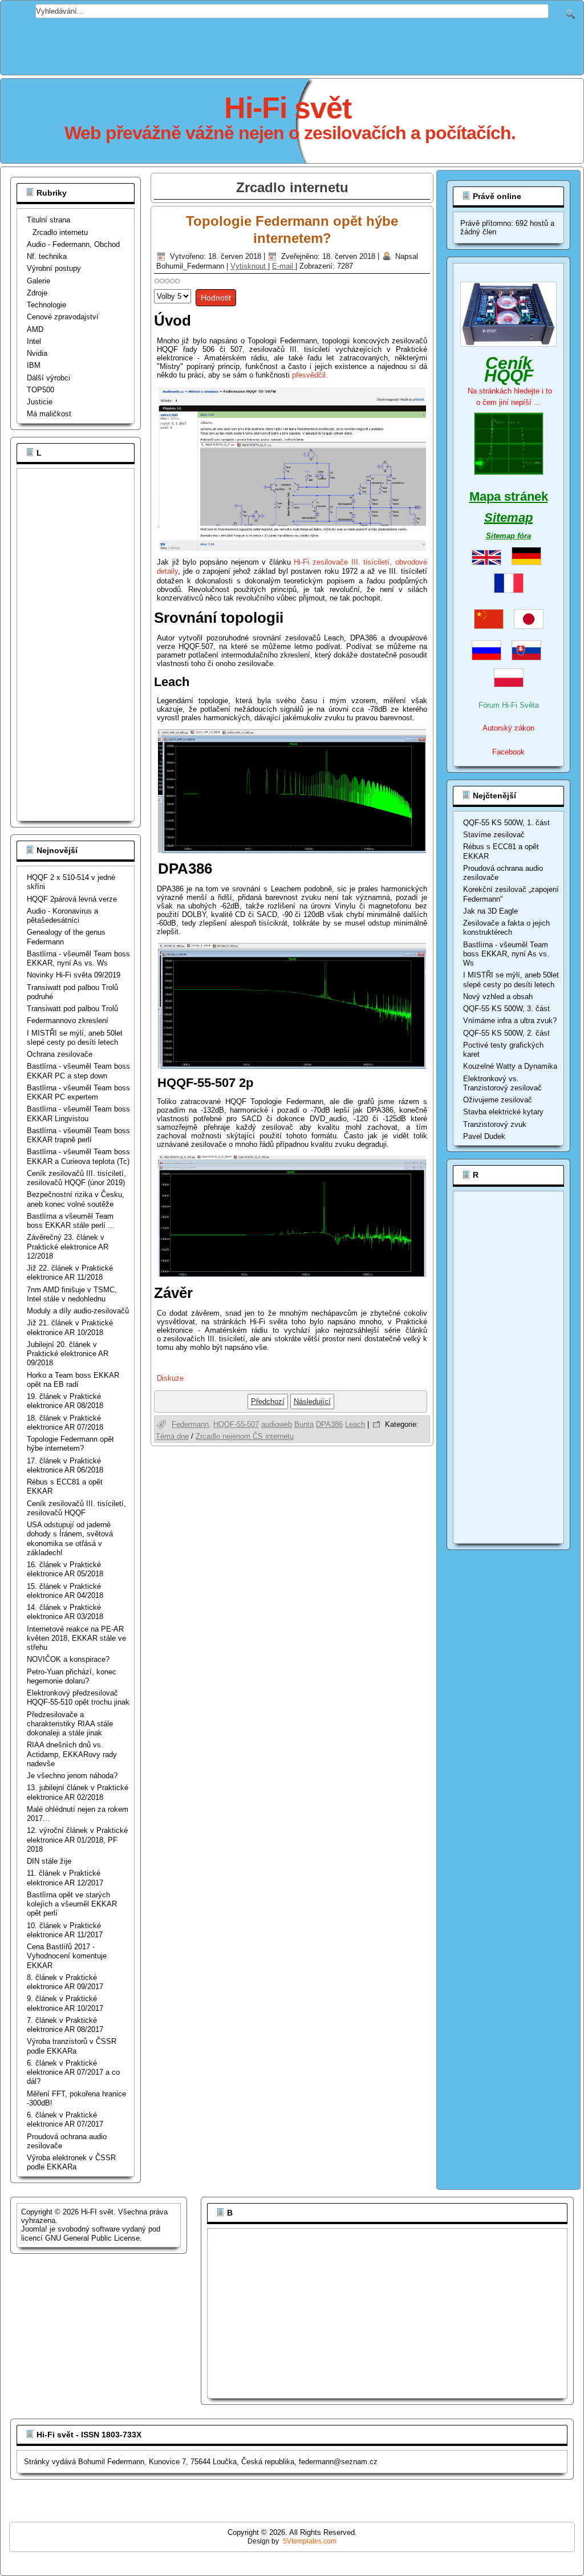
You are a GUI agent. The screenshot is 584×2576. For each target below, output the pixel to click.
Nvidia (37, 353)
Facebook (508, 752)
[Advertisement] (292, 44)
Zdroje (37, 293)
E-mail (284, 266)
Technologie (46, 305)
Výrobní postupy (54, 268)
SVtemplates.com (309, 2541)
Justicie (40, 402)
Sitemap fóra (508, 536)
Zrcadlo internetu (60, 232)
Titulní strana (48, 220)
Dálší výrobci (48, 378)
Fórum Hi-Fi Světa (509, 705)
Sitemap (508, 518)
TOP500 (40, 390)
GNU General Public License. (94, 2238)
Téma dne (172, 1436)
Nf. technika (47, 256)
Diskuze (170, 1378)
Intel (34, 341)
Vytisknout (249, 266)
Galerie (38, 281)
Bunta (304, 1424)
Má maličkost (49, 414)
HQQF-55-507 (236, 1424)
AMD (35, 329)
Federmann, (191, 1424)
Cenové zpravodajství (63, 317)
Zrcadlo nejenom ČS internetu (245, 1436)
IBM (34, 365)
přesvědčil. (310, 375)
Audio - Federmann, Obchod (73, 244)
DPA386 (329, 1424)
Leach (355, 1424)
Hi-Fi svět (288, 108)
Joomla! (34, 2229)
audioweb (277, 1424)
